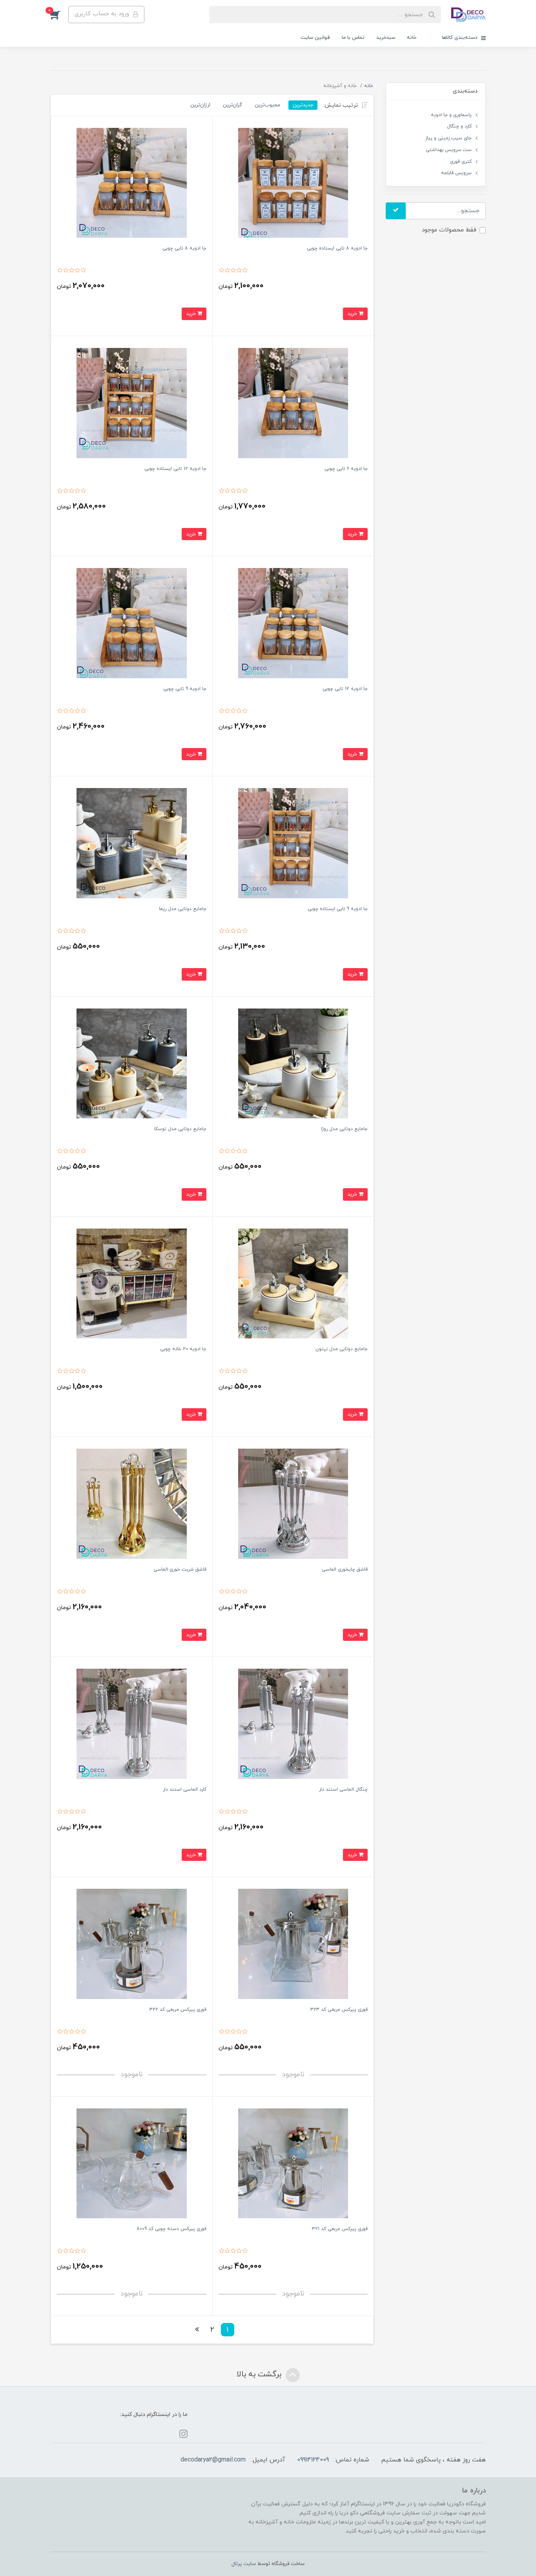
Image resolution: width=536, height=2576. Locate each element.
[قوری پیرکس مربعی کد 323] (293, 1943)
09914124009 (313, 2460)
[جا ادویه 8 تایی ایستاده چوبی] (293, 183)
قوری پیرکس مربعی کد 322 (178, 2010)
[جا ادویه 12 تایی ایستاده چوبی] (132, 403)
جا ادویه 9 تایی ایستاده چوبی (338, 909)
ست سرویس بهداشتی (449, 150)
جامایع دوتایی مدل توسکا (180, 1129)
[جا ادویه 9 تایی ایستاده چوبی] (293, 843)
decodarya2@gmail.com (213, 2460)
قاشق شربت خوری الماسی (180, 1569)
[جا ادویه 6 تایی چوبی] (293, 403)
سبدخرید (386, 38)
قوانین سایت (315, 38)
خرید (353, 314)
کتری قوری (461, 162)
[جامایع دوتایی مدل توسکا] (132, 1063)
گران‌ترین (232, 105)
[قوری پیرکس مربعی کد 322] (132, 1943)
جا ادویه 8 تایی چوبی (184, 248)
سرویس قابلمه (456, 173)
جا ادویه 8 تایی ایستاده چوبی (337, 248)
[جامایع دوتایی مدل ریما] (132, 843)
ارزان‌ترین (200, 105)
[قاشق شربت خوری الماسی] (132, 1503)
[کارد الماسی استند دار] (132, 1723)
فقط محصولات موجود (449, 230)
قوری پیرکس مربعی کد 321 (340, 2229)
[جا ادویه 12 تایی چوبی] (293, 623)
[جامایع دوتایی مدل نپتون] (293, 1283)
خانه (412, 38)
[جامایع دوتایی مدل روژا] (293, 1063)
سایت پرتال (244, 2564)
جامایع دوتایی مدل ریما (183, 909)
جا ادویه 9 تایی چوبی (185, 689)
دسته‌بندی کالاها (460, 38)
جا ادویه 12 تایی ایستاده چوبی (175, 469)
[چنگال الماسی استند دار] (293, 1723)
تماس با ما (353, 38)
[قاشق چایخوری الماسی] (293, 1503)
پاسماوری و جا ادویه (451, 115)
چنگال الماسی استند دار (343, 1790)
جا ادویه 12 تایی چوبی (345, 689)
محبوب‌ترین (267, 105)
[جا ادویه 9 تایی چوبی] (132, 623)
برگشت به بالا (260, 2375)
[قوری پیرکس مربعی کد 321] (293, 2163)
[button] (59, 15)
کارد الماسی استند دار (185, 1790)
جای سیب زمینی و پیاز (448, 138)
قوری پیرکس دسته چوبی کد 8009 (171, 2229)
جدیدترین (303, 105)
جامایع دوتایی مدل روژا (344, 1129)
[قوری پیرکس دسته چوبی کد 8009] (132, 2163)
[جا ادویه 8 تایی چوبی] (132, 183)
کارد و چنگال (459, 126)
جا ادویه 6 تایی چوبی (346, 469)
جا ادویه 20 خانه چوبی (183, 1349)
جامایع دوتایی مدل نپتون (342, 1349)
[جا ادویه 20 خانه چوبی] (132, 1283)
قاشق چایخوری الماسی (345, 1569)
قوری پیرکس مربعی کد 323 (339, 2010)
